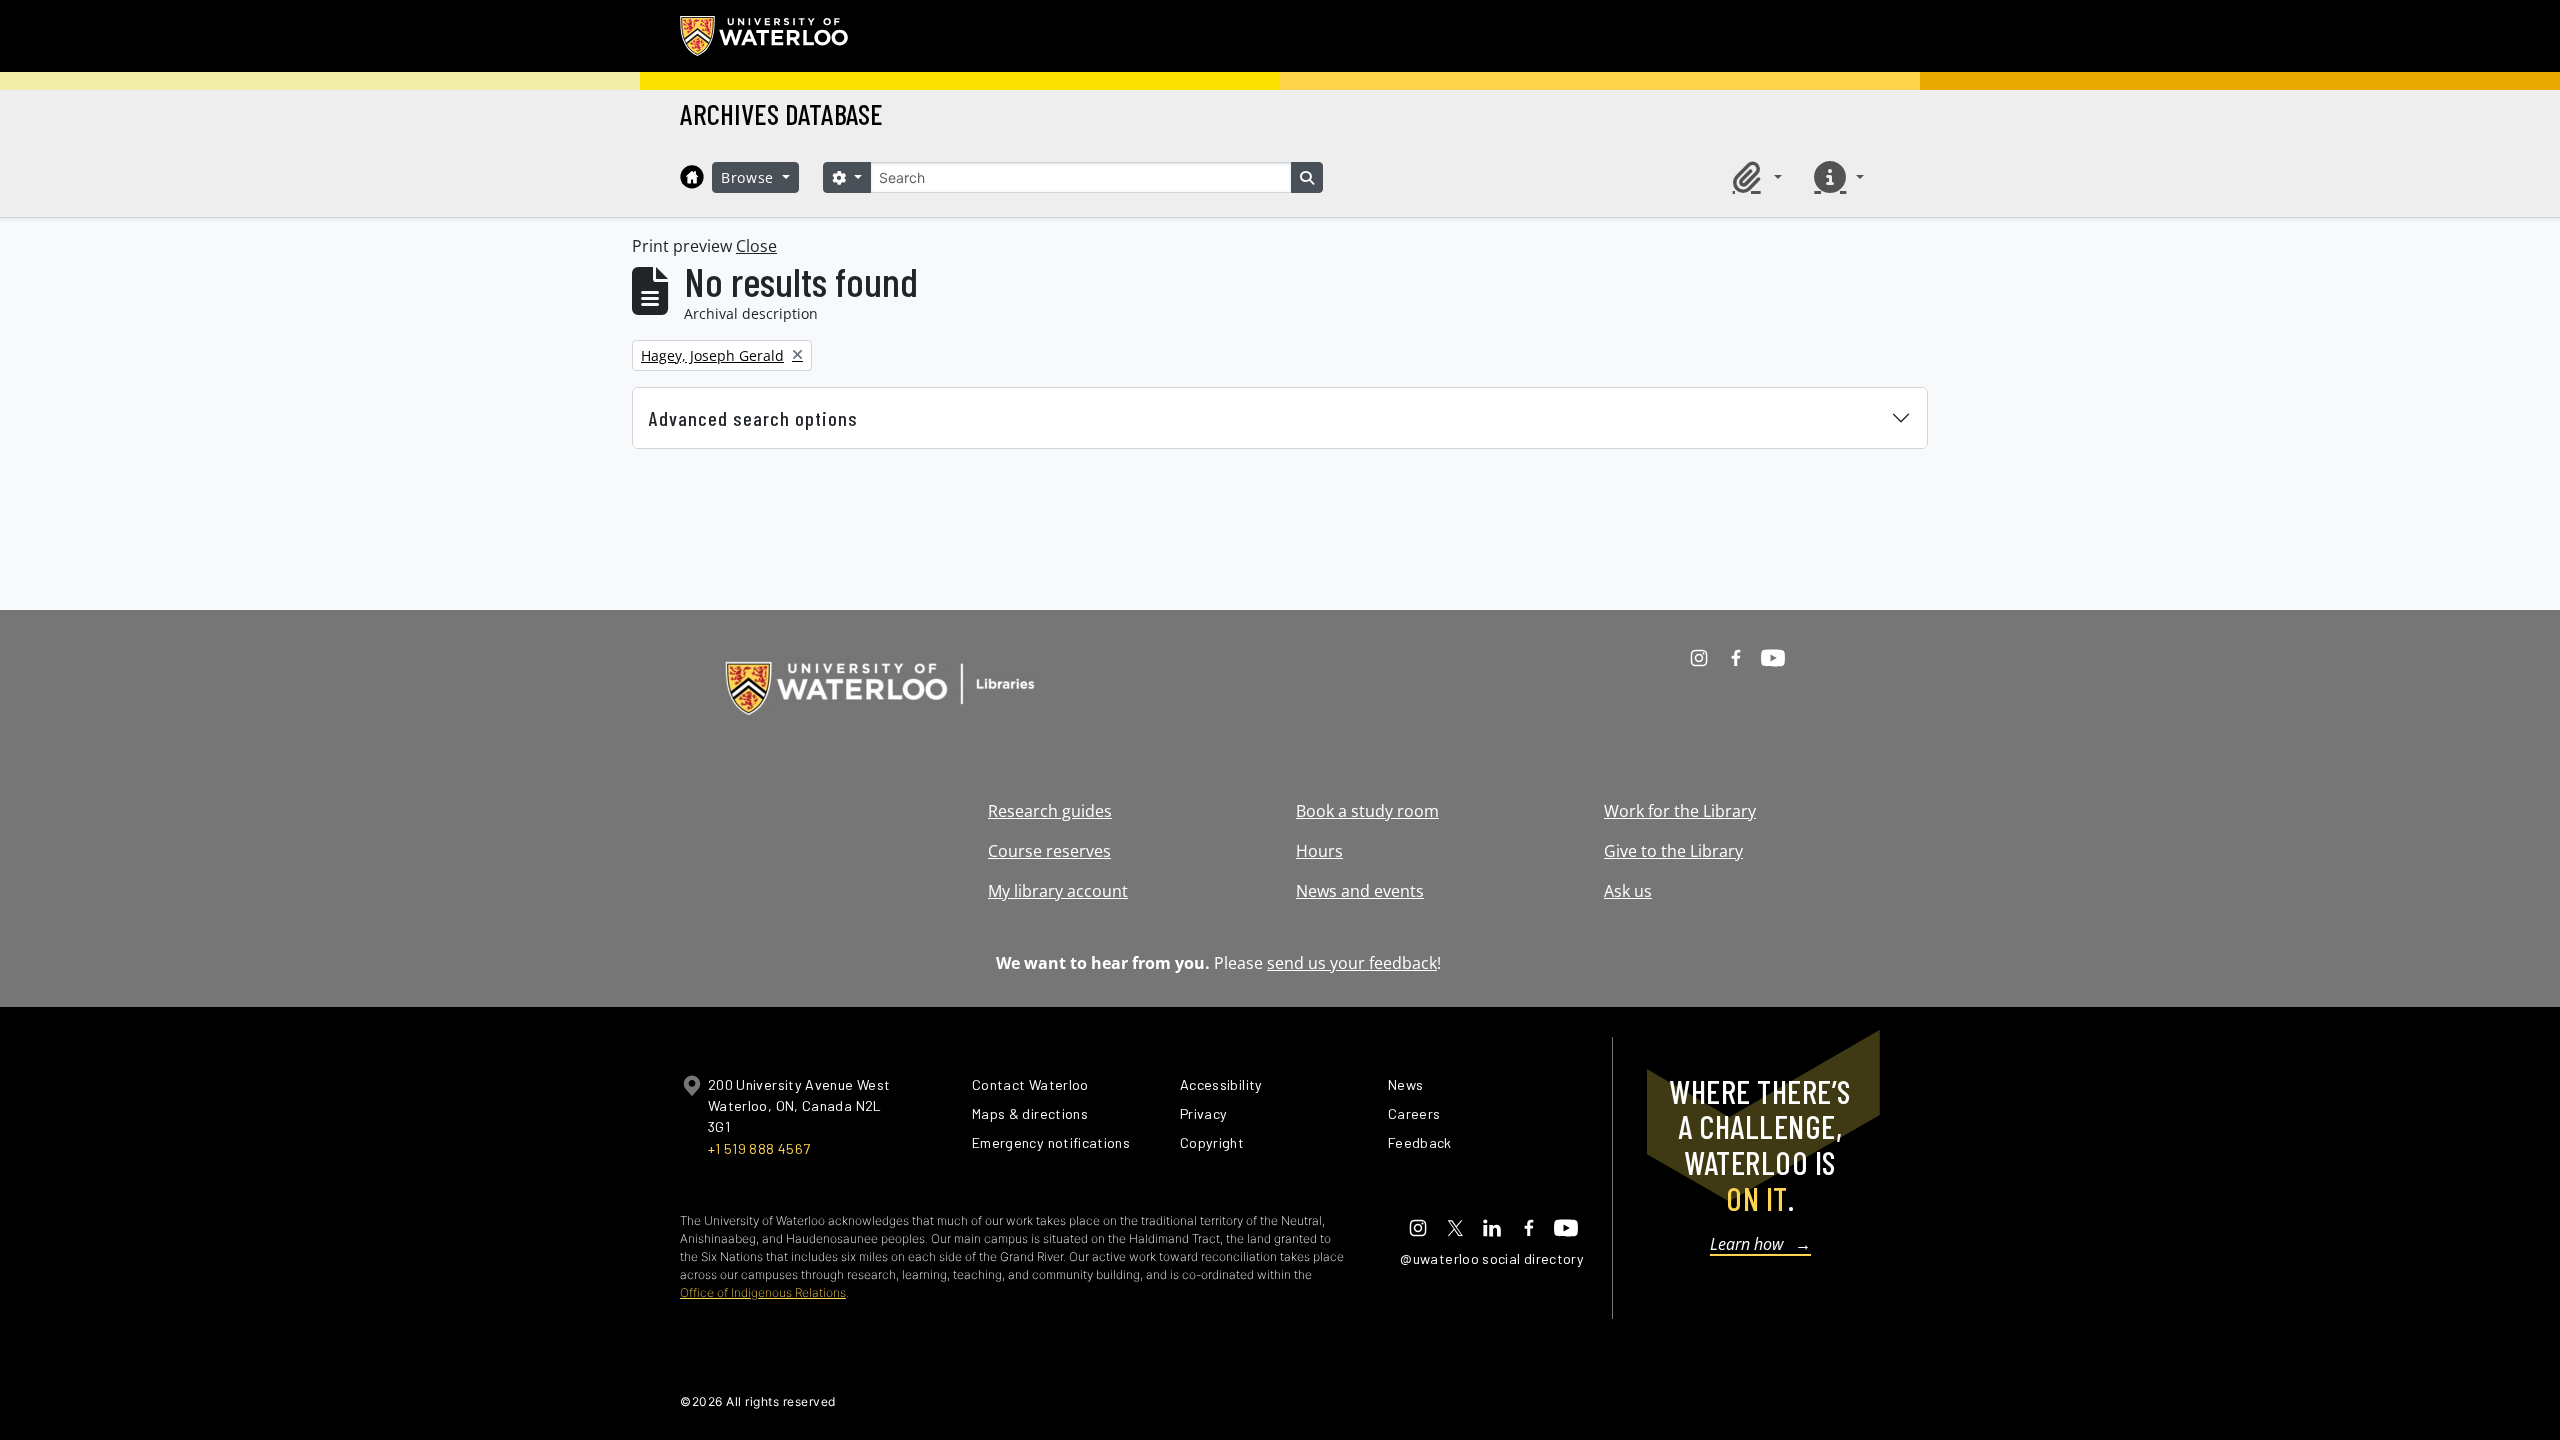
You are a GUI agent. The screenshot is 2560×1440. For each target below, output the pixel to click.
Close (756, 246)
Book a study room (1367, 811)
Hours (1319, 851)
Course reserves (1049, 851)
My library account (1058, 891)
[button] (1754, 177)
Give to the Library (1673, 851)
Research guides (1050, 811)
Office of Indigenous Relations (763, 1292)
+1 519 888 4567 (759, 1148)
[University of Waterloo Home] (765, 36)
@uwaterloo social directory (1492, 1258)
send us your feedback (1352, 963)
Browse (750, 177)
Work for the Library (1680, 811)
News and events (1360, 891)
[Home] (692, 177)
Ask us (1628, 891)
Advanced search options (753, 418)
